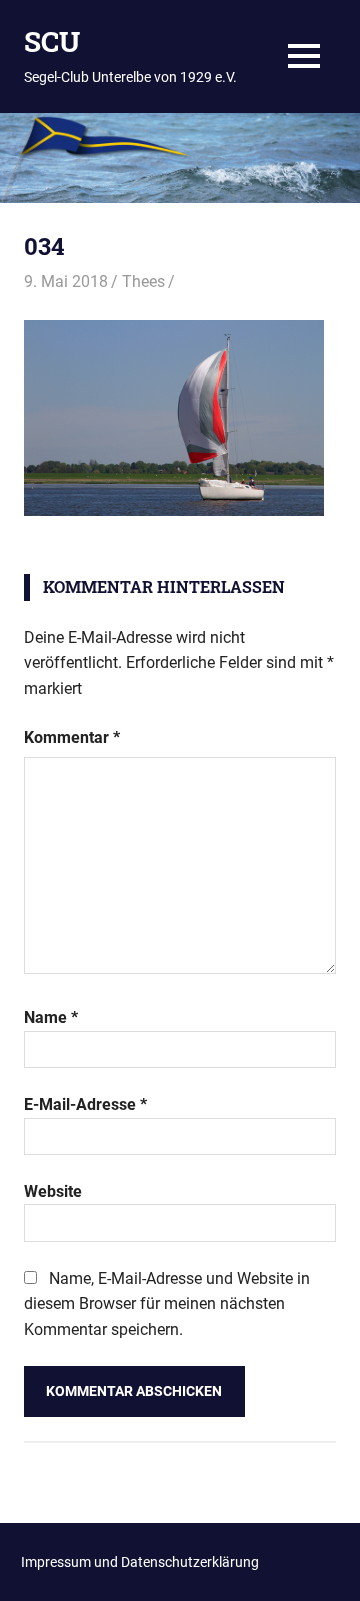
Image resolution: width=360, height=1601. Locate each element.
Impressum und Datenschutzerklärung (140, 1562)
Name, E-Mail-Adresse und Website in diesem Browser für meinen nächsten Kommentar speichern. (167, 1304)
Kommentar (72, 737)
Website (53, 1191)
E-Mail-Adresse (85, 1104)
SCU (52, 41)
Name (51, 1017)
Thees (143, 281)
